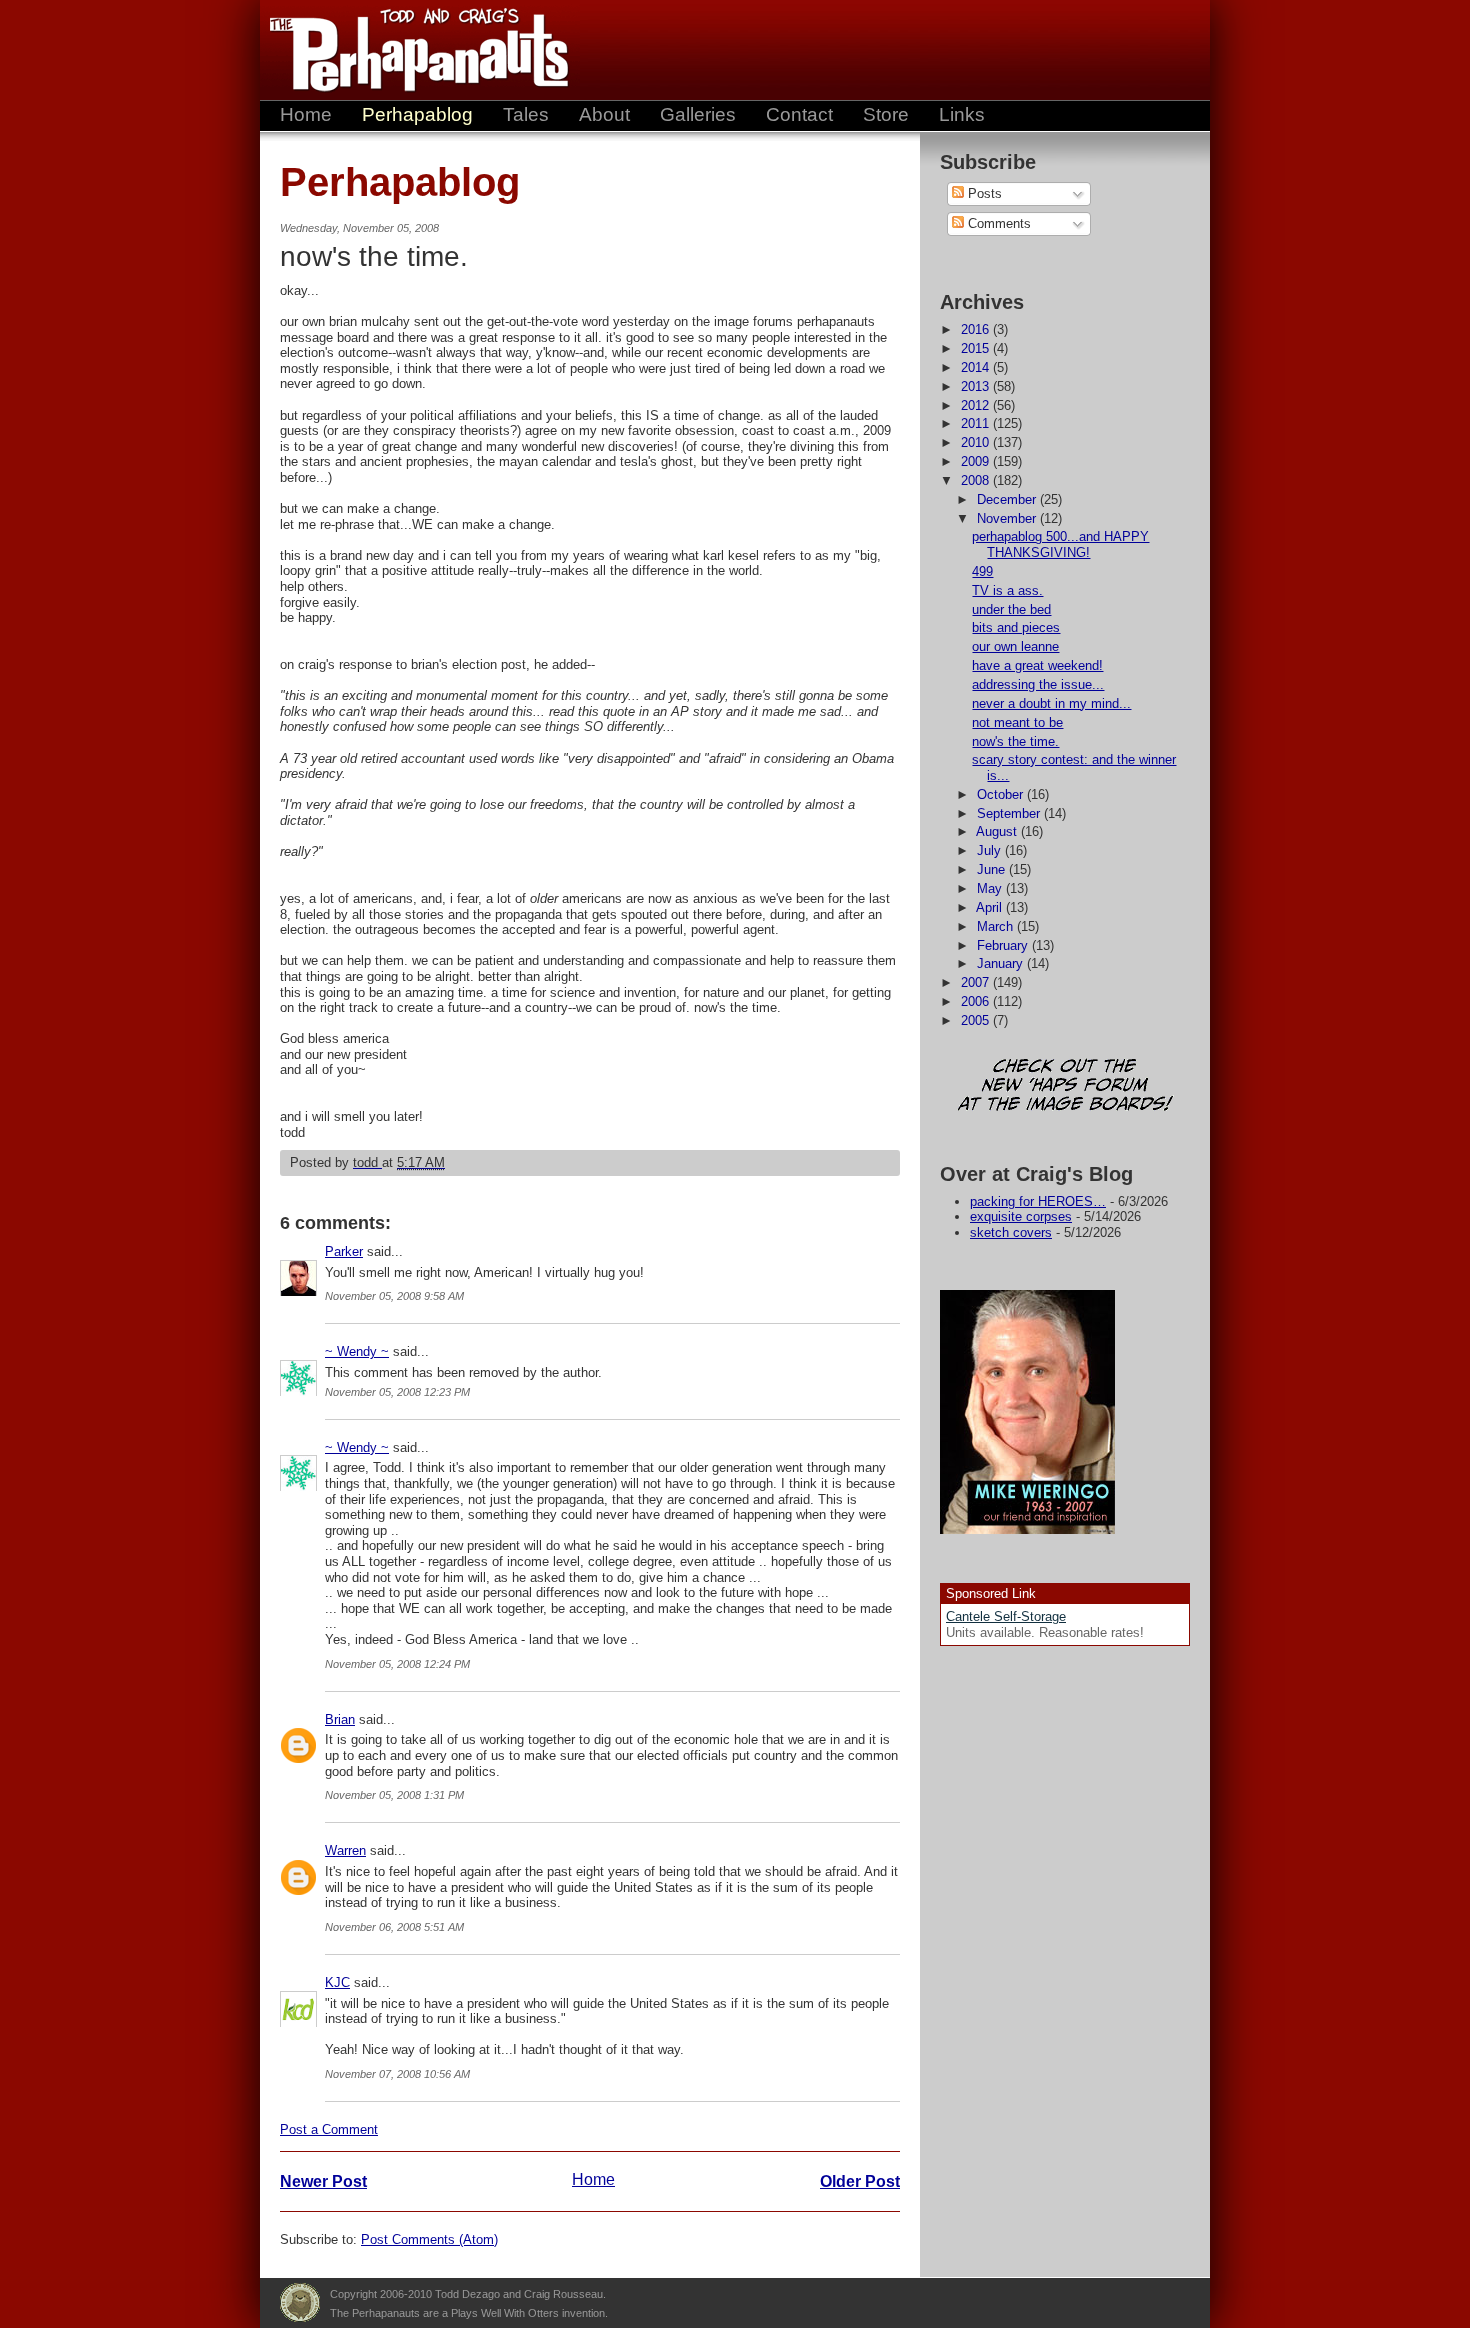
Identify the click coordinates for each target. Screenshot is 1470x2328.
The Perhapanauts (410, 50)
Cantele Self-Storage (1006, 1616)
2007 (977, 982)
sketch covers (1011, 1232)
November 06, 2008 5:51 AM (394, 1927)
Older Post (860, 2181)
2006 (977, 1001)
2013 (977, 386)
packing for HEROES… (1038, 1201)
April (991, 907)
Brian (340, 1719)
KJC (337, 1982)
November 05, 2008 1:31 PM (394, 1795)
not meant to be (1017, 722)
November (1008, 518)
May (991, 888)
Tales (526, 114)
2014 (977, 367)
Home (306, 114)
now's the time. (1015, 741)
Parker (344, 1251)
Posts (983, 193)
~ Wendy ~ (357, 1351)
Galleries (698, 114)
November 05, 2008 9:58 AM (394, 1296)
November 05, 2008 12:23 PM (397, 1392)
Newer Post (323, 2181)
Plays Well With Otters (300, 2303)
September (1010, 813)
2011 (977, 423)
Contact (799, 114)
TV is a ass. (1007, 590)
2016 (977, 329)
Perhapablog (417, 114)
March (997, 926)
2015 (977, 348)
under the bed (1011, 609)
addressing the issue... (1038, 684)
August (998, 831)
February (1004, 945)
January (1002, 963)
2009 (977, 461)
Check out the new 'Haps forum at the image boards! (1065, 1086)
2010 (977, 442)
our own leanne (1015, 646)
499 (982, 571)
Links (962, 114)
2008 (977, 480)
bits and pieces (1016, 627)
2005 (977, 1020)
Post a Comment (329, 2129)
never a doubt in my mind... (1051, 703)
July (991, 850)
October (1002, 794)
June (993, 869)
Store (886, 114)
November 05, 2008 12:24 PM (397, 1664)
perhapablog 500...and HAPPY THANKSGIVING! (1060, 544)
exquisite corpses (1021, 1216)
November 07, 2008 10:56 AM (397, 2074)
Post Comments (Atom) (429, 2239)
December (1008, 499)
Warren (345, 1850)
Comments (997, 223)
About (604, 114)
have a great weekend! (1037, 665)
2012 (977, 405)
